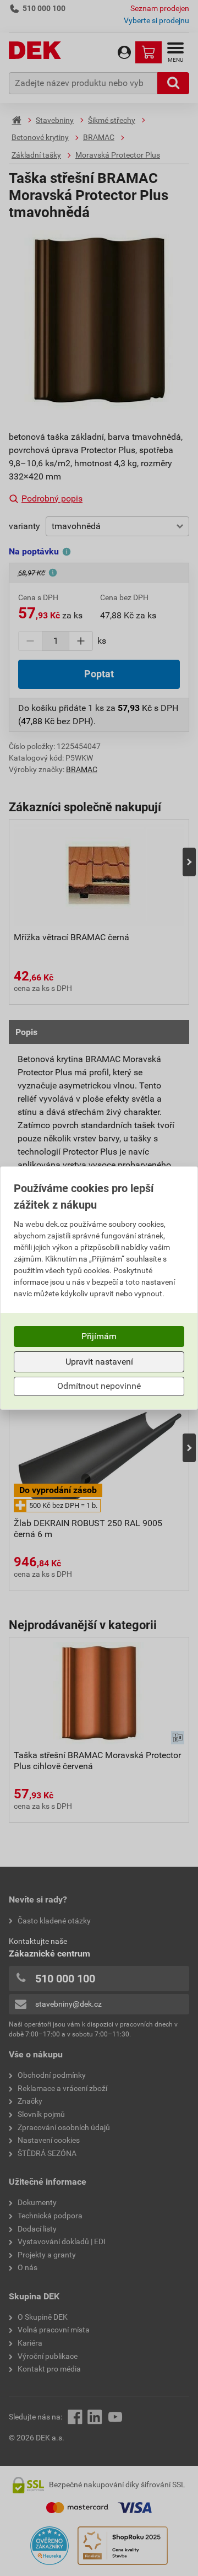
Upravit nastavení (99, 1362)
